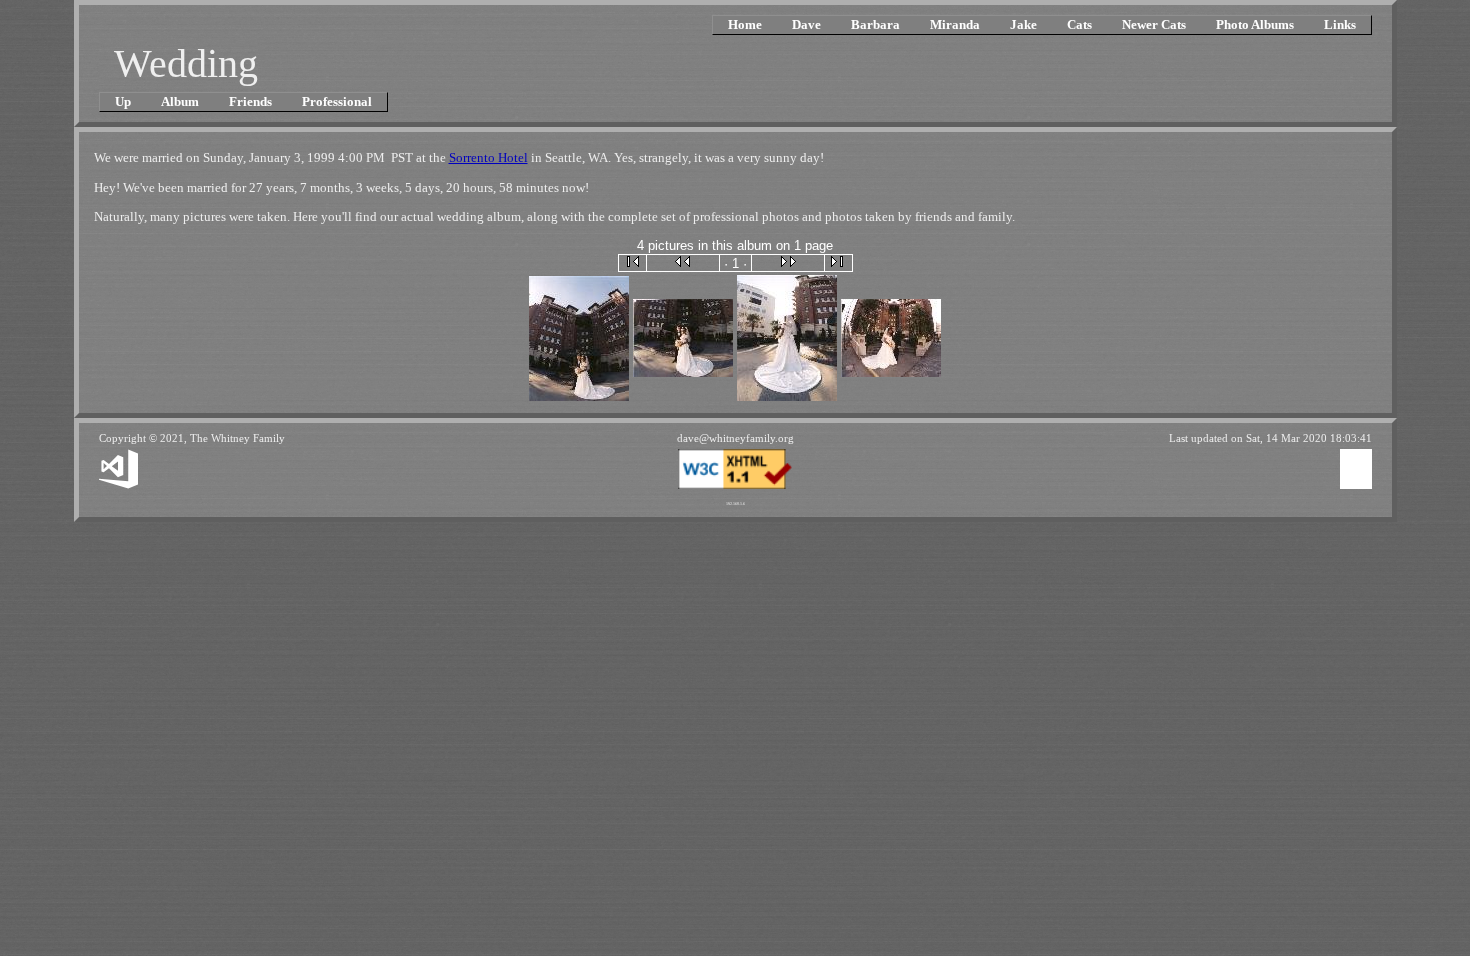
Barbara (875, 24)
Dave (806, 24)
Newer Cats (1154, 24)
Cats (1079, 24)
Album (180, 101)
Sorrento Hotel (488, 157)
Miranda (955, 24)
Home (745, 24)
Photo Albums (1255, 24)
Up (123, 101)
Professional (337, 101)
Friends (250, 101)
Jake (1023, 24)
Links (1340, 24)
